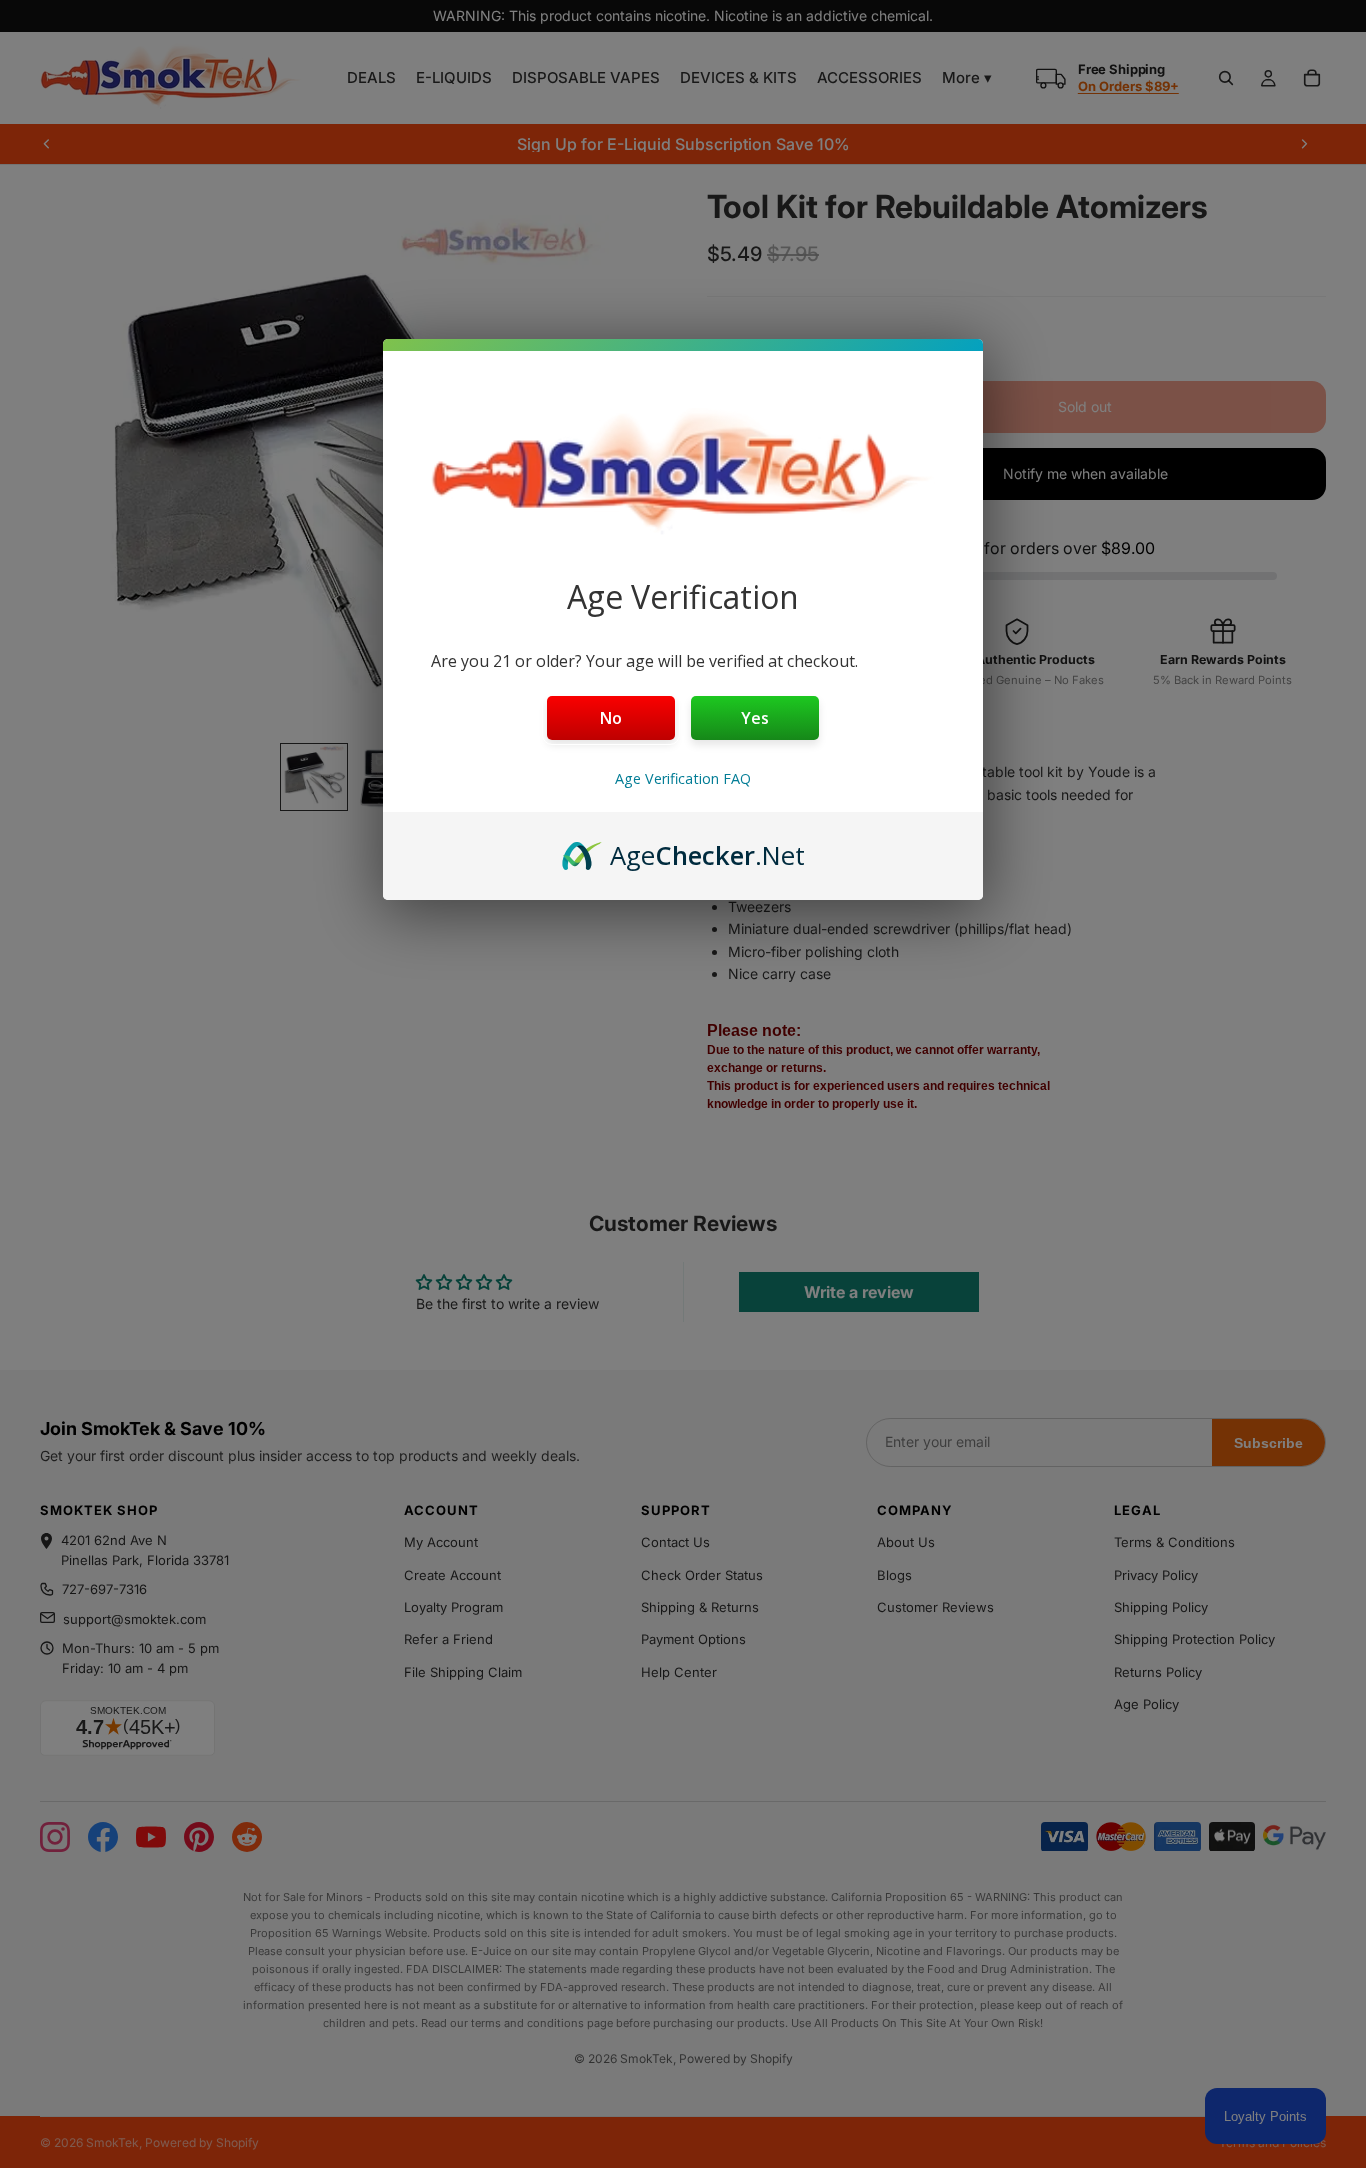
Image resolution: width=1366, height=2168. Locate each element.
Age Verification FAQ (683, 778)
